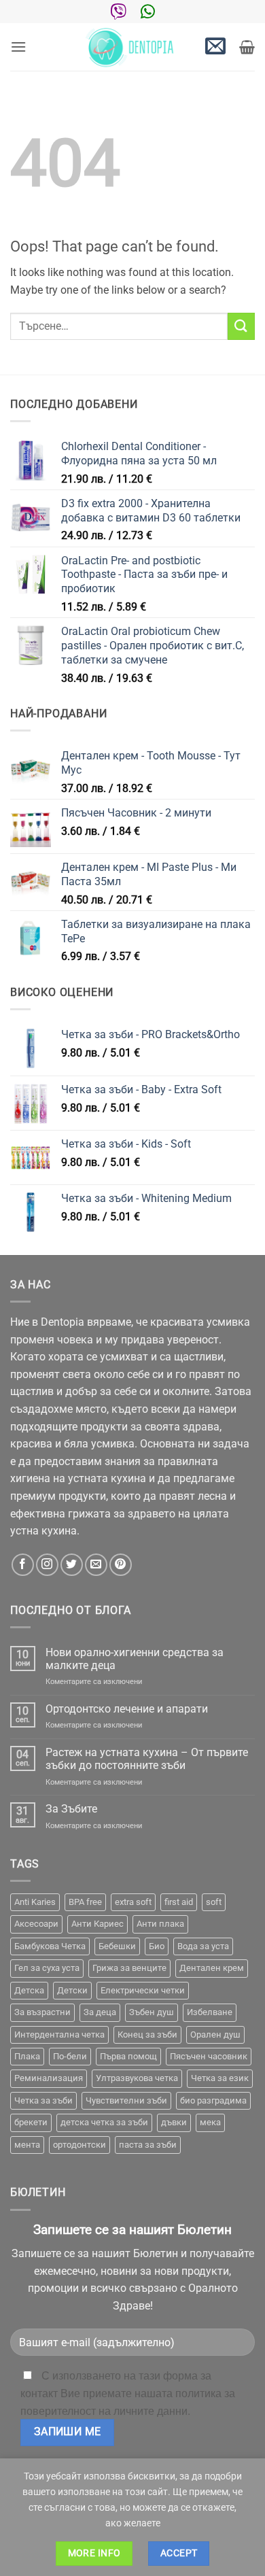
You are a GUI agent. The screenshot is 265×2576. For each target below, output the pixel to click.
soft (214, 1902)
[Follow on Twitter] (72, 1565)
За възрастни (42, 2012)
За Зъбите (71, 1809)
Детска (29, 1990)
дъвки (174, 2122)
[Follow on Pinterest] (121, 1565)
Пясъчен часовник (209, 2056)
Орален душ (215, 2034)
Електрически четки (143, 1990)
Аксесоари (36, 1924)
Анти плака (160, 1924)
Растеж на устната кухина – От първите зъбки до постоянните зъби (147, 1759)
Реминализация (49, 2078)
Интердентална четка (59, 2034)
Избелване (210, 2012)
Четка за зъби (43, 2100)
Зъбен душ (152, 2012)
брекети (31, 2122)
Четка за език (220, 2078)
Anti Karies (35, 1902)
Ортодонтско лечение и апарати (127, 1709)
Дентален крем (212, 1968)
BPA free (85, 1902)
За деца (100, 2012)
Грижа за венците (129, 1968)
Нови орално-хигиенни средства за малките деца (135, 1659)
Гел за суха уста (47, 1968)
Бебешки (117, 1946)
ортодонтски (79, 2145)
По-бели (70, 2056)
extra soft (133, 1902)
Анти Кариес (98, 1924)
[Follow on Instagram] (47, 1565)
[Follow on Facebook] (23, 1565)
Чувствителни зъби (126, 2100)
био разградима (213, 2100)
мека (210, 2122)
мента (27, 2145)
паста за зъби (148, 2145)
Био (157, 1946)
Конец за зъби (147, 2034)
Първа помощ (128, 2056)
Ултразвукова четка (137, 2078)
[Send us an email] (96, 1565)
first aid (179, 1902)
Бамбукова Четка (50, 1946)
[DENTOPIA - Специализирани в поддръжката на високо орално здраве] (132, 47)
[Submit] (241, 326)
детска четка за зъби (104, 2122)
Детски (72, 1990)
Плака (27, 2056)
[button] (18, 47)
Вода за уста (203, 1946)
